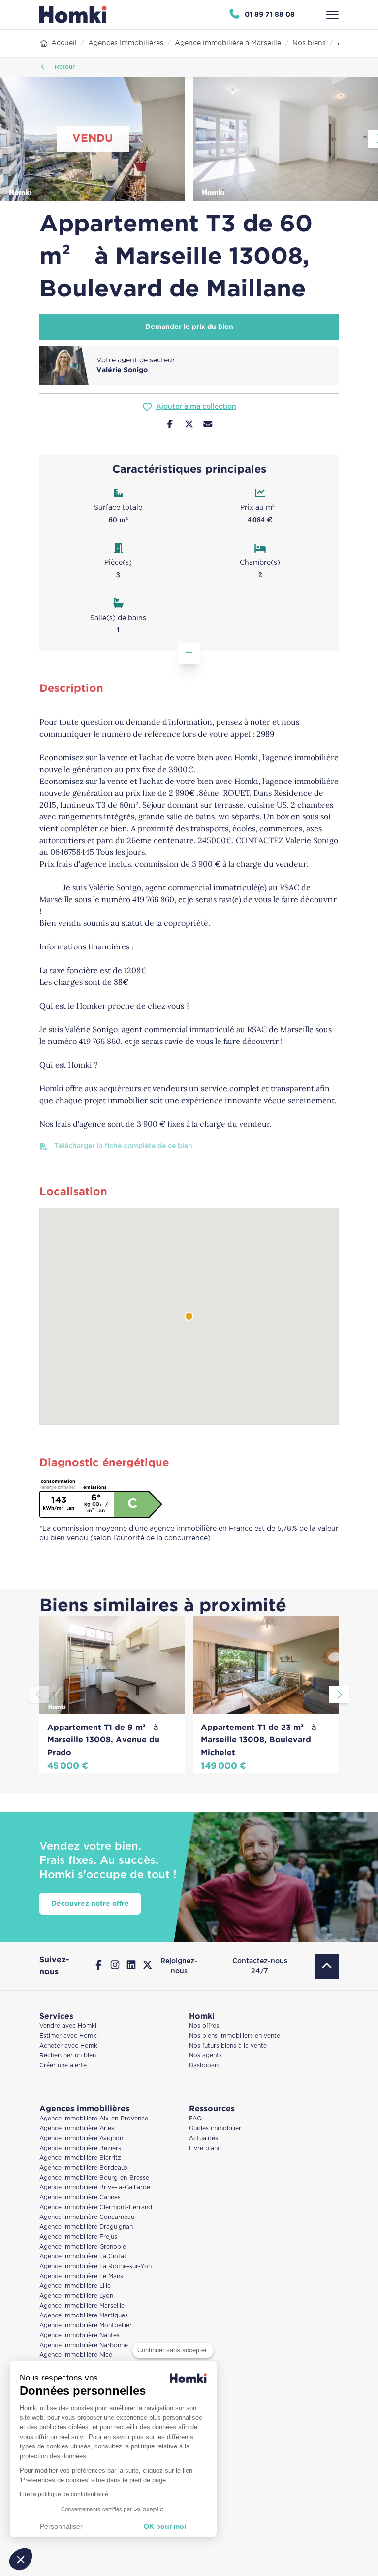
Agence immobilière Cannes (80, 2198)
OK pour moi (165, 2526)
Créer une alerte (63, 2066)
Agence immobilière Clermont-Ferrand (96, 2207)
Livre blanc (205, 2148)
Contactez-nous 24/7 (260, 1966)
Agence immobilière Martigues (84, 2316)
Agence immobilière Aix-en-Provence (94, 2119)
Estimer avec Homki (69, 2036)
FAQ (195, 2119)
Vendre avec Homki (68, 2026)
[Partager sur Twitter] (189, 425)
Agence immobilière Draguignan (86, 2227)
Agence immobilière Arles (77, 2129)
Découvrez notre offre (90, 1904)
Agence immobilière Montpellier (86, 2326)
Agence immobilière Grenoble (83, 2247)
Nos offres (204, 2026)
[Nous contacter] (208, 425)
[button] (21, 2559)
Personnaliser (61, 2526)
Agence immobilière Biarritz (80, 2158)
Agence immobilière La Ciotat (83, 2257)
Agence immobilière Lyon (76, 2296)
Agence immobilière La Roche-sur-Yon (95, 2266)
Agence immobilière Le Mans (81, 2276)
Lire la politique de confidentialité (64, 2494)
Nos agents (205, 2056)
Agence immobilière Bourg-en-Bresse (94, 2178)
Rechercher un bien (68, 2056)
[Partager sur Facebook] (170, 425)
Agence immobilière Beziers (80, 2148)
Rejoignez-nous (179, 1966)
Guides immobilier (215, 2129)
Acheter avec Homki (69, 2046)
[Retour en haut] (327, 1966)
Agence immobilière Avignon (81, 2138)
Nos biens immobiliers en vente (235, 2036)
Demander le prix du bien (189, 327)
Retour (64, 67)
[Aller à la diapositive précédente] (39, 1695)
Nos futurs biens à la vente (228, 2046)
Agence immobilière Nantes (79, 2335)
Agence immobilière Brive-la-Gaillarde (95, 2188)
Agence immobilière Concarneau (87, 2217)
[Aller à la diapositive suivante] (339, 1695)
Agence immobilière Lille (75, 2286)
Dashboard (205, 2066)
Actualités (204, 2138)
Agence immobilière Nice (76, 2355)
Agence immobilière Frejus (78, 2237)
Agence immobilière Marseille (82, 2306)
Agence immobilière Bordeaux (84, 2168)
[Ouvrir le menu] (332, 15)
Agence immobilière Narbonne (84, 2345)
